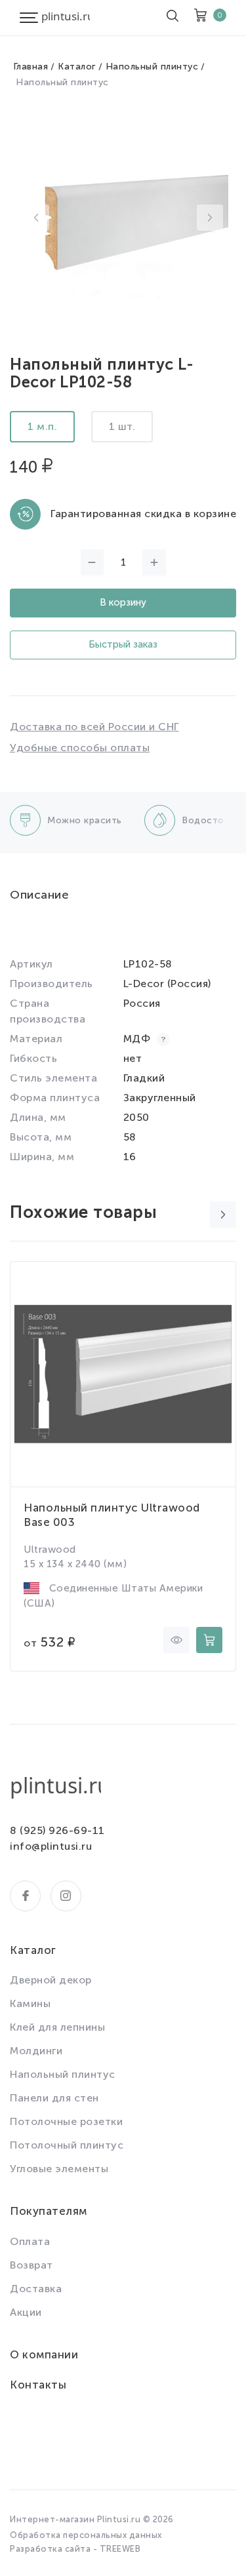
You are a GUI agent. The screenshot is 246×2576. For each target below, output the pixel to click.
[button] (36, 218)
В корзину (123, 602)
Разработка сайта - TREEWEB (75, 2549)
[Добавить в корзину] (209, 1640)
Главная (31, 67)
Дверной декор (51, 1980)
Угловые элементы (59, 2169)
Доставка (36, 2289)
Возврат (31, 2265)
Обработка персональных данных (86, 2535)
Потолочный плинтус (67, 2145)
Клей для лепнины (57, 2027)
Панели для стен (54, 2098)
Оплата (30, 2241)
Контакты (38, 2385)
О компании (44, 2354)
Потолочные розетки (66, 2121)
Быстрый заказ (123, 644)
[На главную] (66, 18)
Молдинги (36, 2051)
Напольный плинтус (152, 67)
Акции (26, 2312)
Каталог (77, 67)
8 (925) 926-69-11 (57, 1830)
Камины (30, 2003)
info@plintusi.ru (51, 1846)
